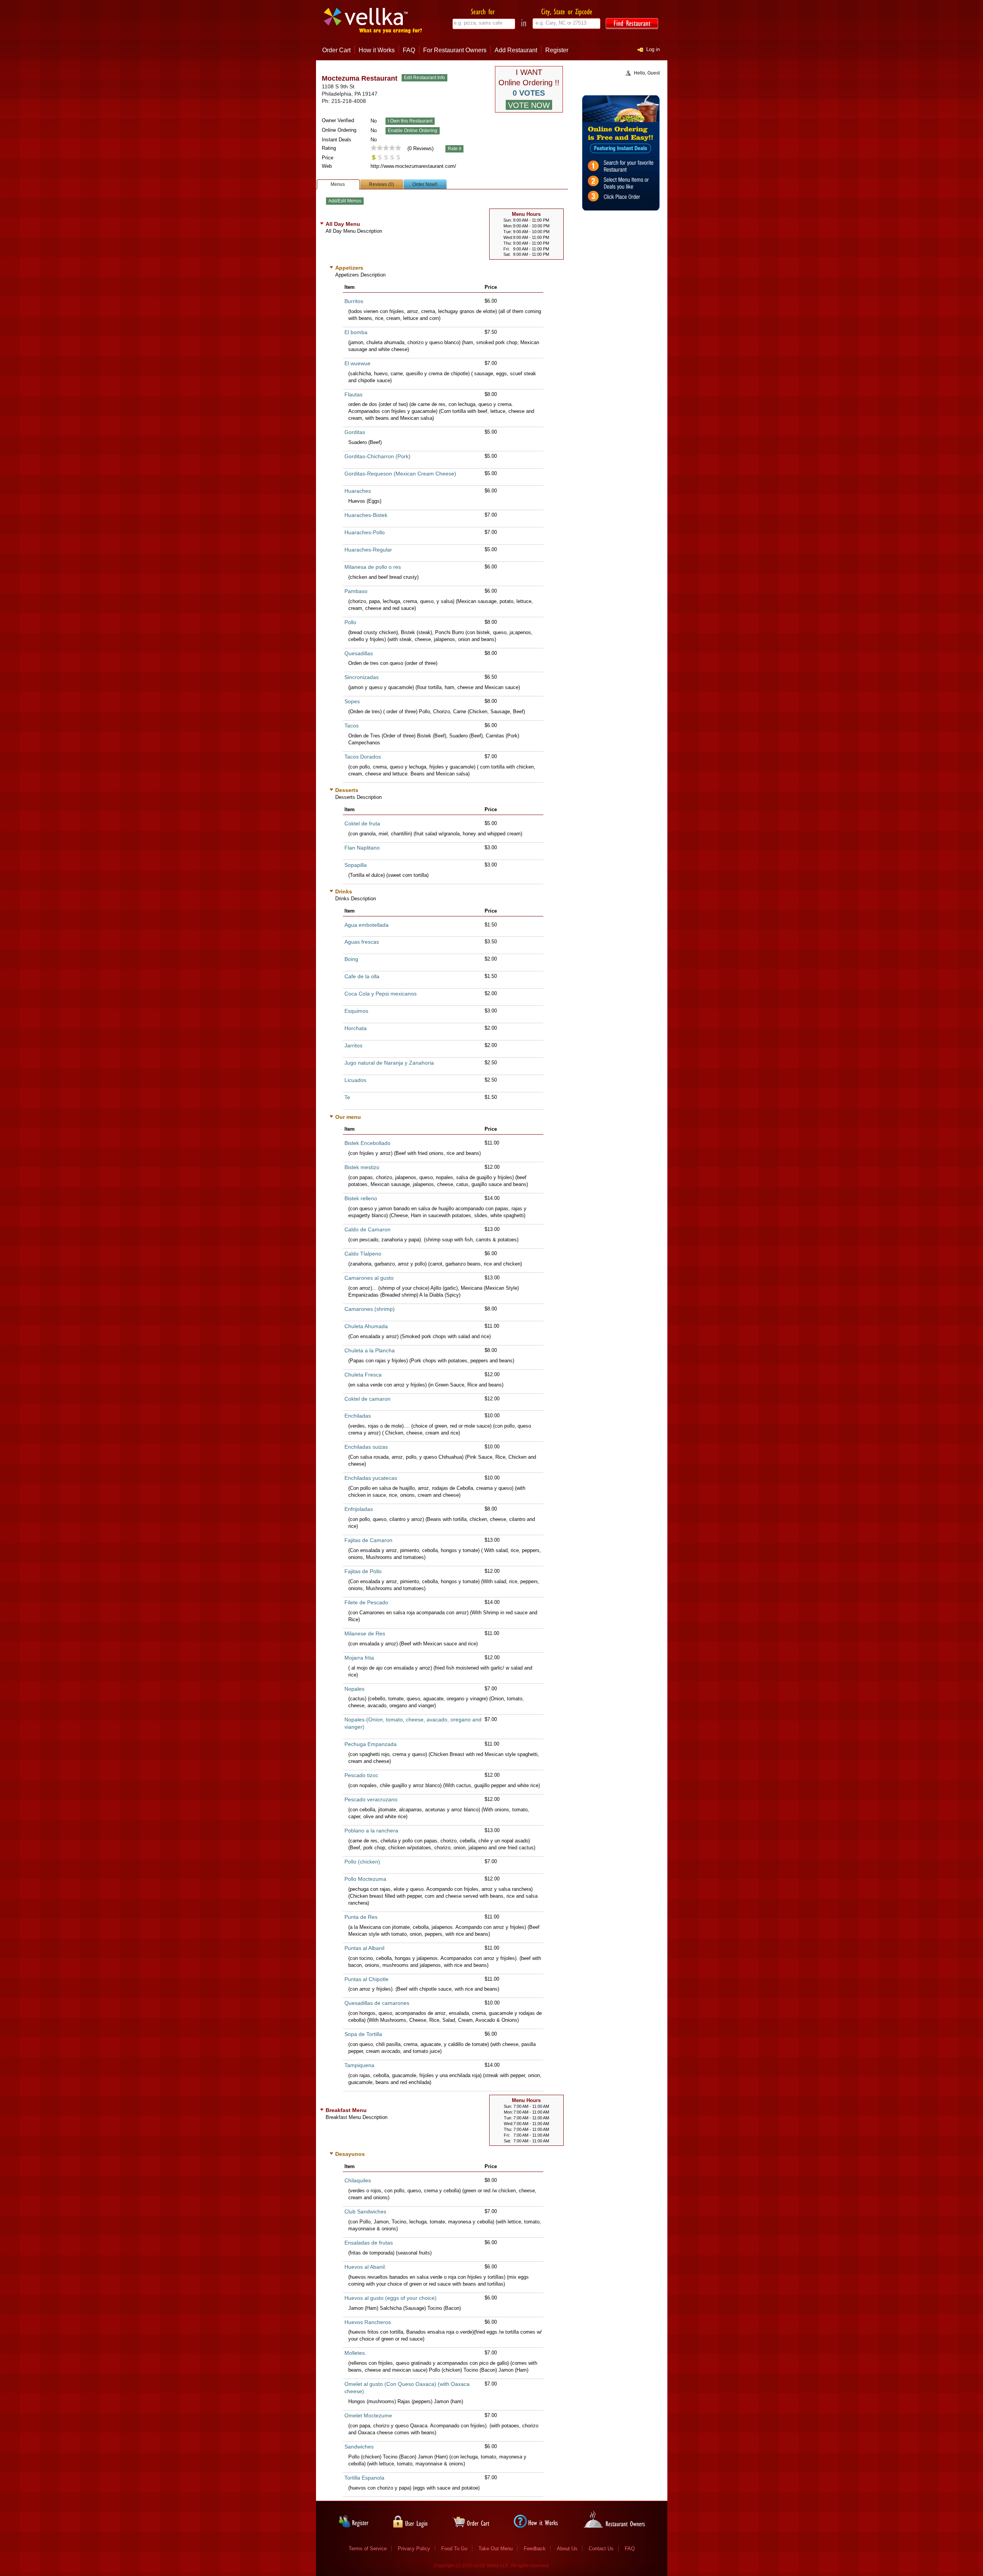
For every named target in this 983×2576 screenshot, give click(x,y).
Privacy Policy (414, 2549)
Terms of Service (368, 2549)
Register (557, 50)
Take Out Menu (496, 2549)
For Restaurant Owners (455, 50)
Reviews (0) (381, 184)
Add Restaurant (516, 50)
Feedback (535, 2549)
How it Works (377, 50)
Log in (653, 49)
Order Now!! (425, 184)
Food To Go (454, 2549)
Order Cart (336, 50)
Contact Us (601, 2549)
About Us (567, 2549)
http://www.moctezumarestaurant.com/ (413, 166)
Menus (338, 184)
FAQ (409, 50)
